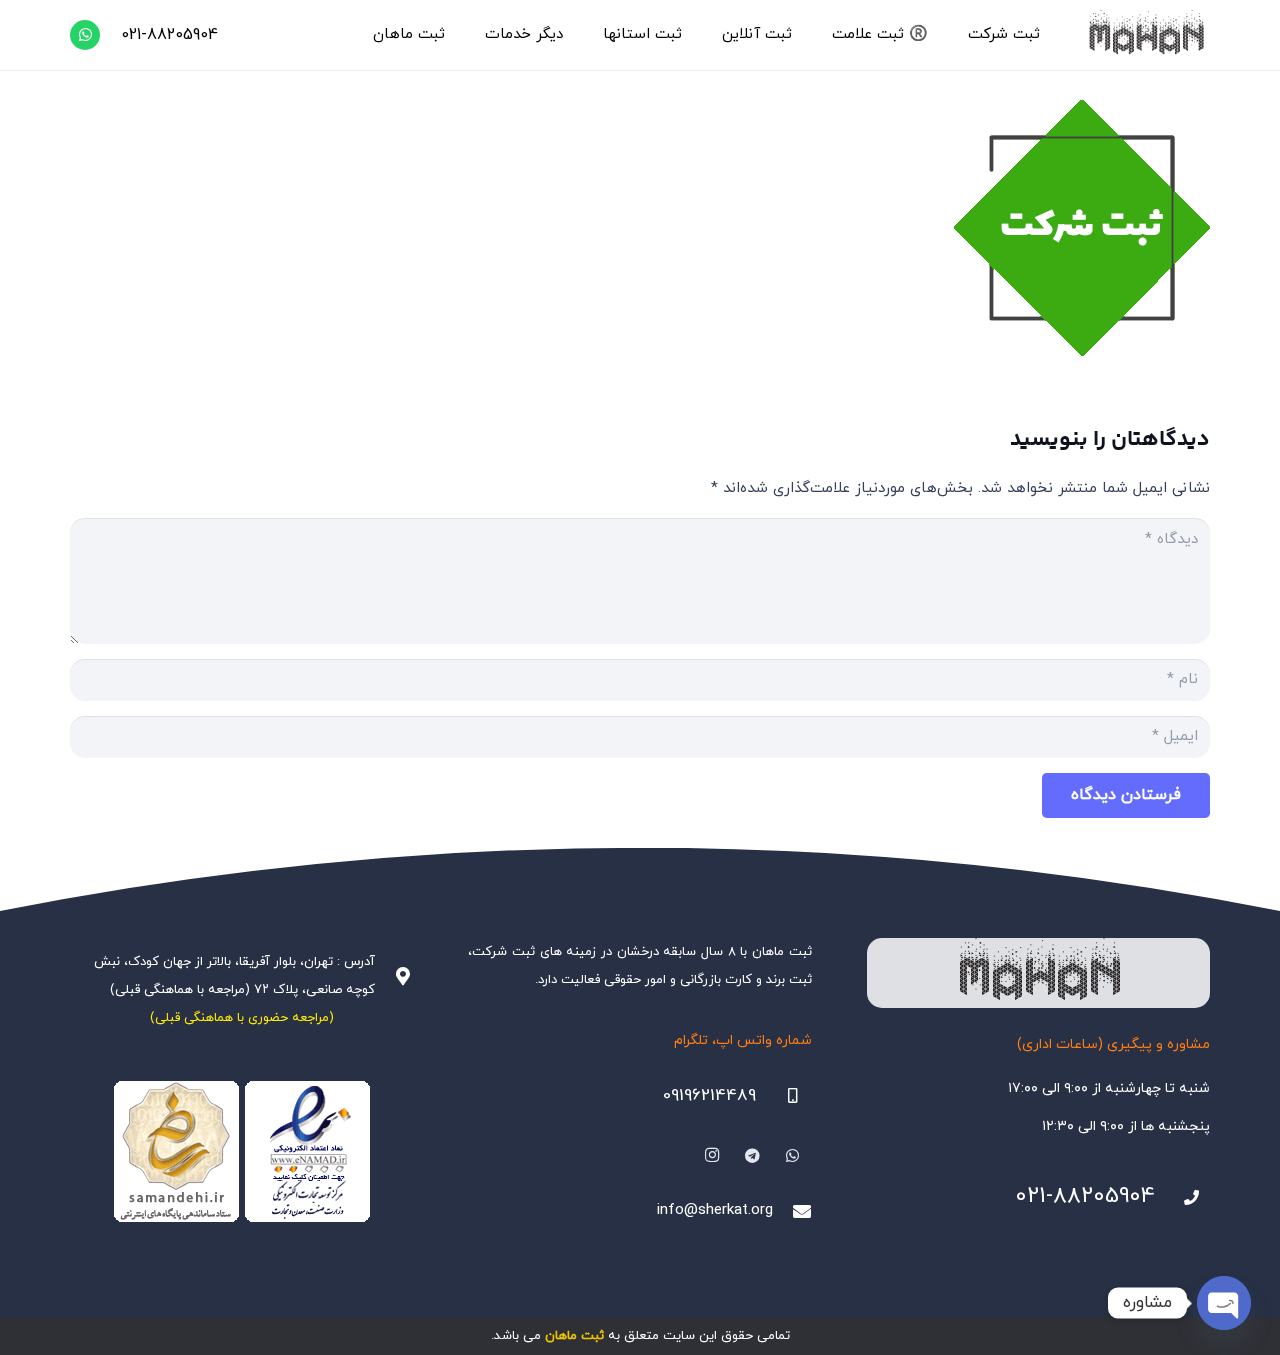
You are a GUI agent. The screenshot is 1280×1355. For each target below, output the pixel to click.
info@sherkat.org (715, 1210)
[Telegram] (753, 1156)
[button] (959, 35)
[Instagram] (712, 1156)
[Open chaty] (1224, 1303)
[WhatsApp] (85, 35)
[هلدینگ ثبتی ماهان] (1145, 35)
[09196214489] (784, 1096)
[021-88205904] (1183, 1198)
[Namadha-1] (241, 1152)
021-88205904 (1085, 1196)
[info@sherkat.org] (792, 1211)
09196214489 (709, 1096)
